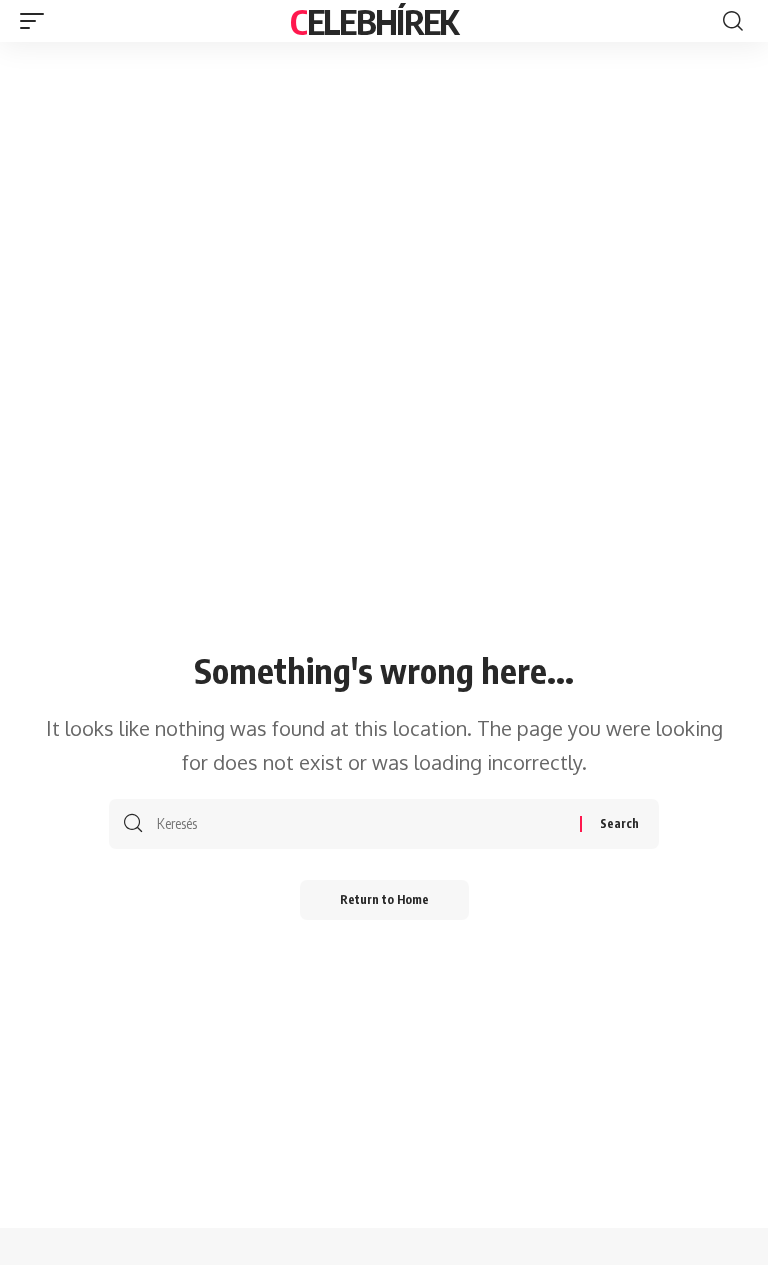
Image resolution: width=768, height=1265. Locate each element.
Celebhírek (373, 21)
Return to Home (384, 899)
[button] (37, 21)
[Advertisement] (384, 192)
